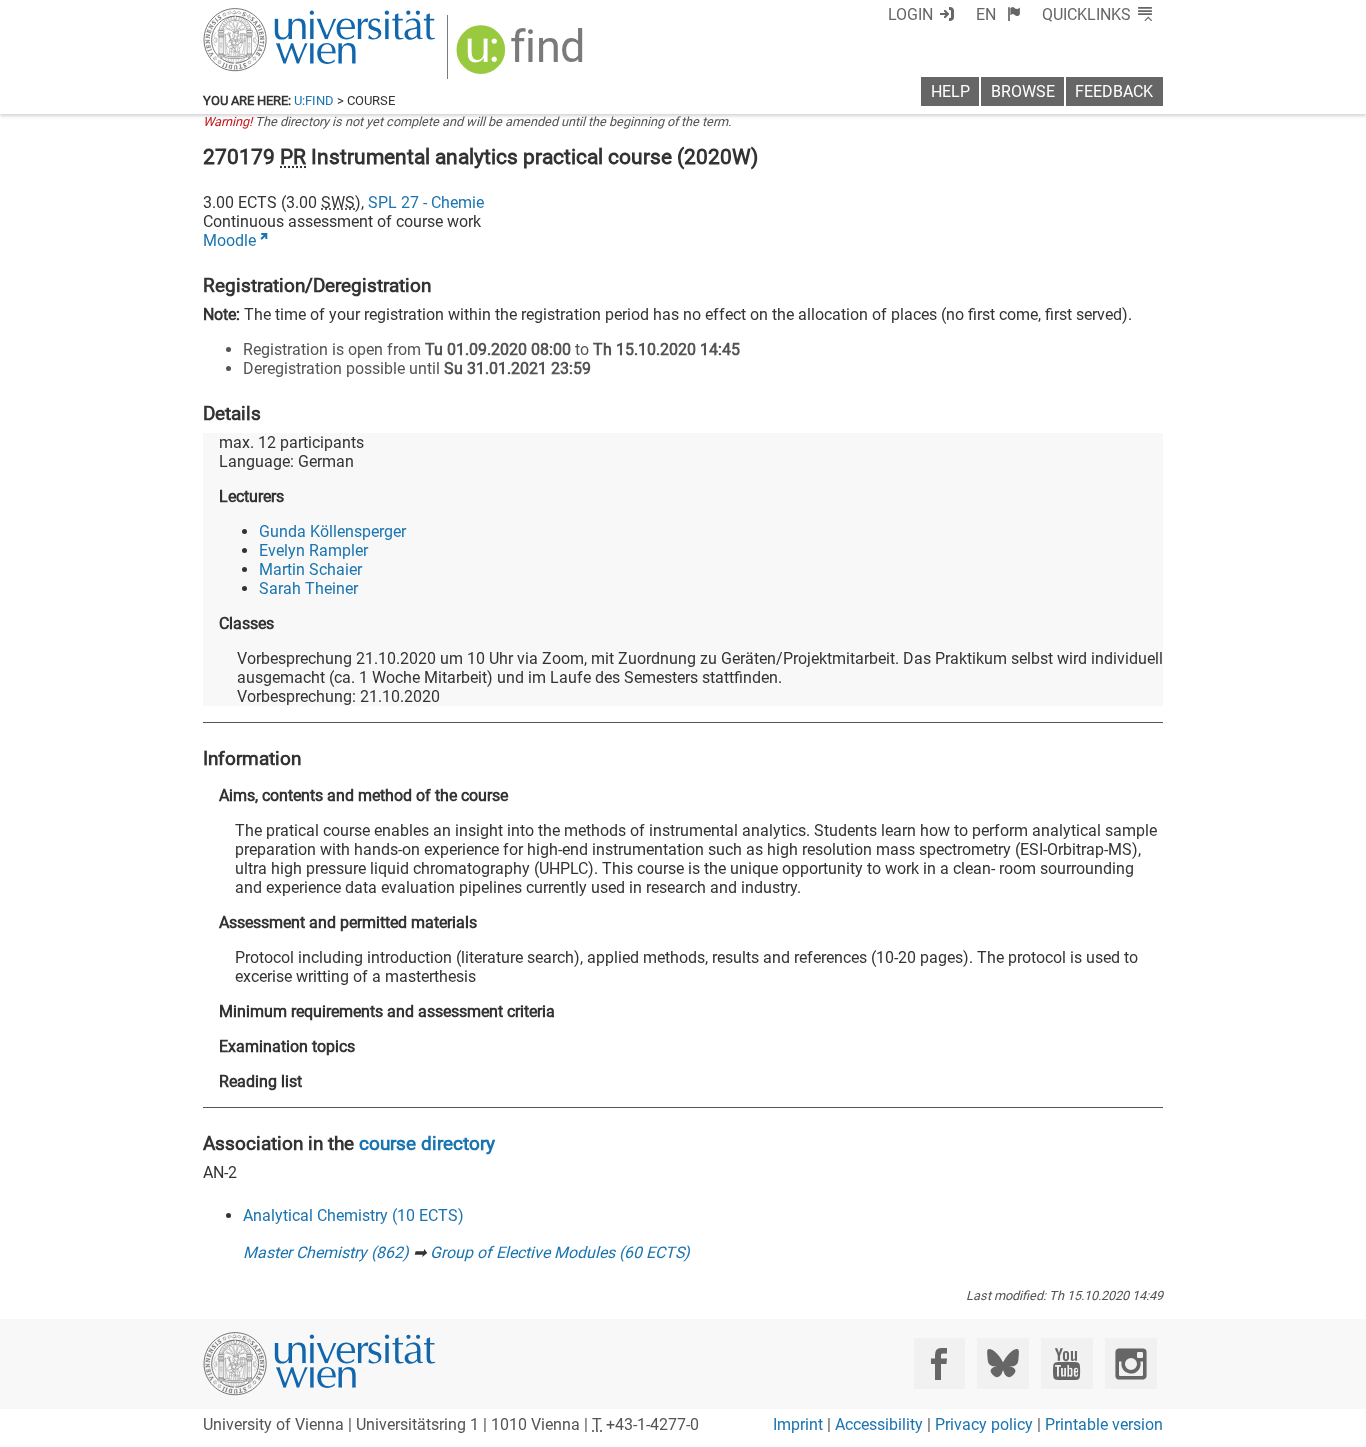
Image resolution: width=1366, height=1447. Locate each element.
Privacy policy (984, 1424)
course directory (427, 1143)
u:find (314, 100)
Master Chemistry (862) (326, 1252)
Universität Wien (272, 17)
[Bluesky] (1002, 1363)
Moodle (229, 240)
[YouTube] (1066, 1363)
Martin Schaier (310, 569)
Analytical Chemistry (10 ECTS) (353, 1215)
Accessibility (879, 1424)
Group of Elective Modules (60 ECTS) (560, 1252)
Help (950, 91)
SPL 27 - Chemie (426, 202)
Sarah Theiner (308, 588)
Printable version (1104, 1424)
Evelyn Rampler (313, 550)
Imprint (798, 1424)
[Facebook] (939, 1363)
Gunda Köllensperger (332, 531)
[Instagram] (1130, 1363)
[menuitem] (998, 14)
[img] (522, 56)
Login (910, 14)
